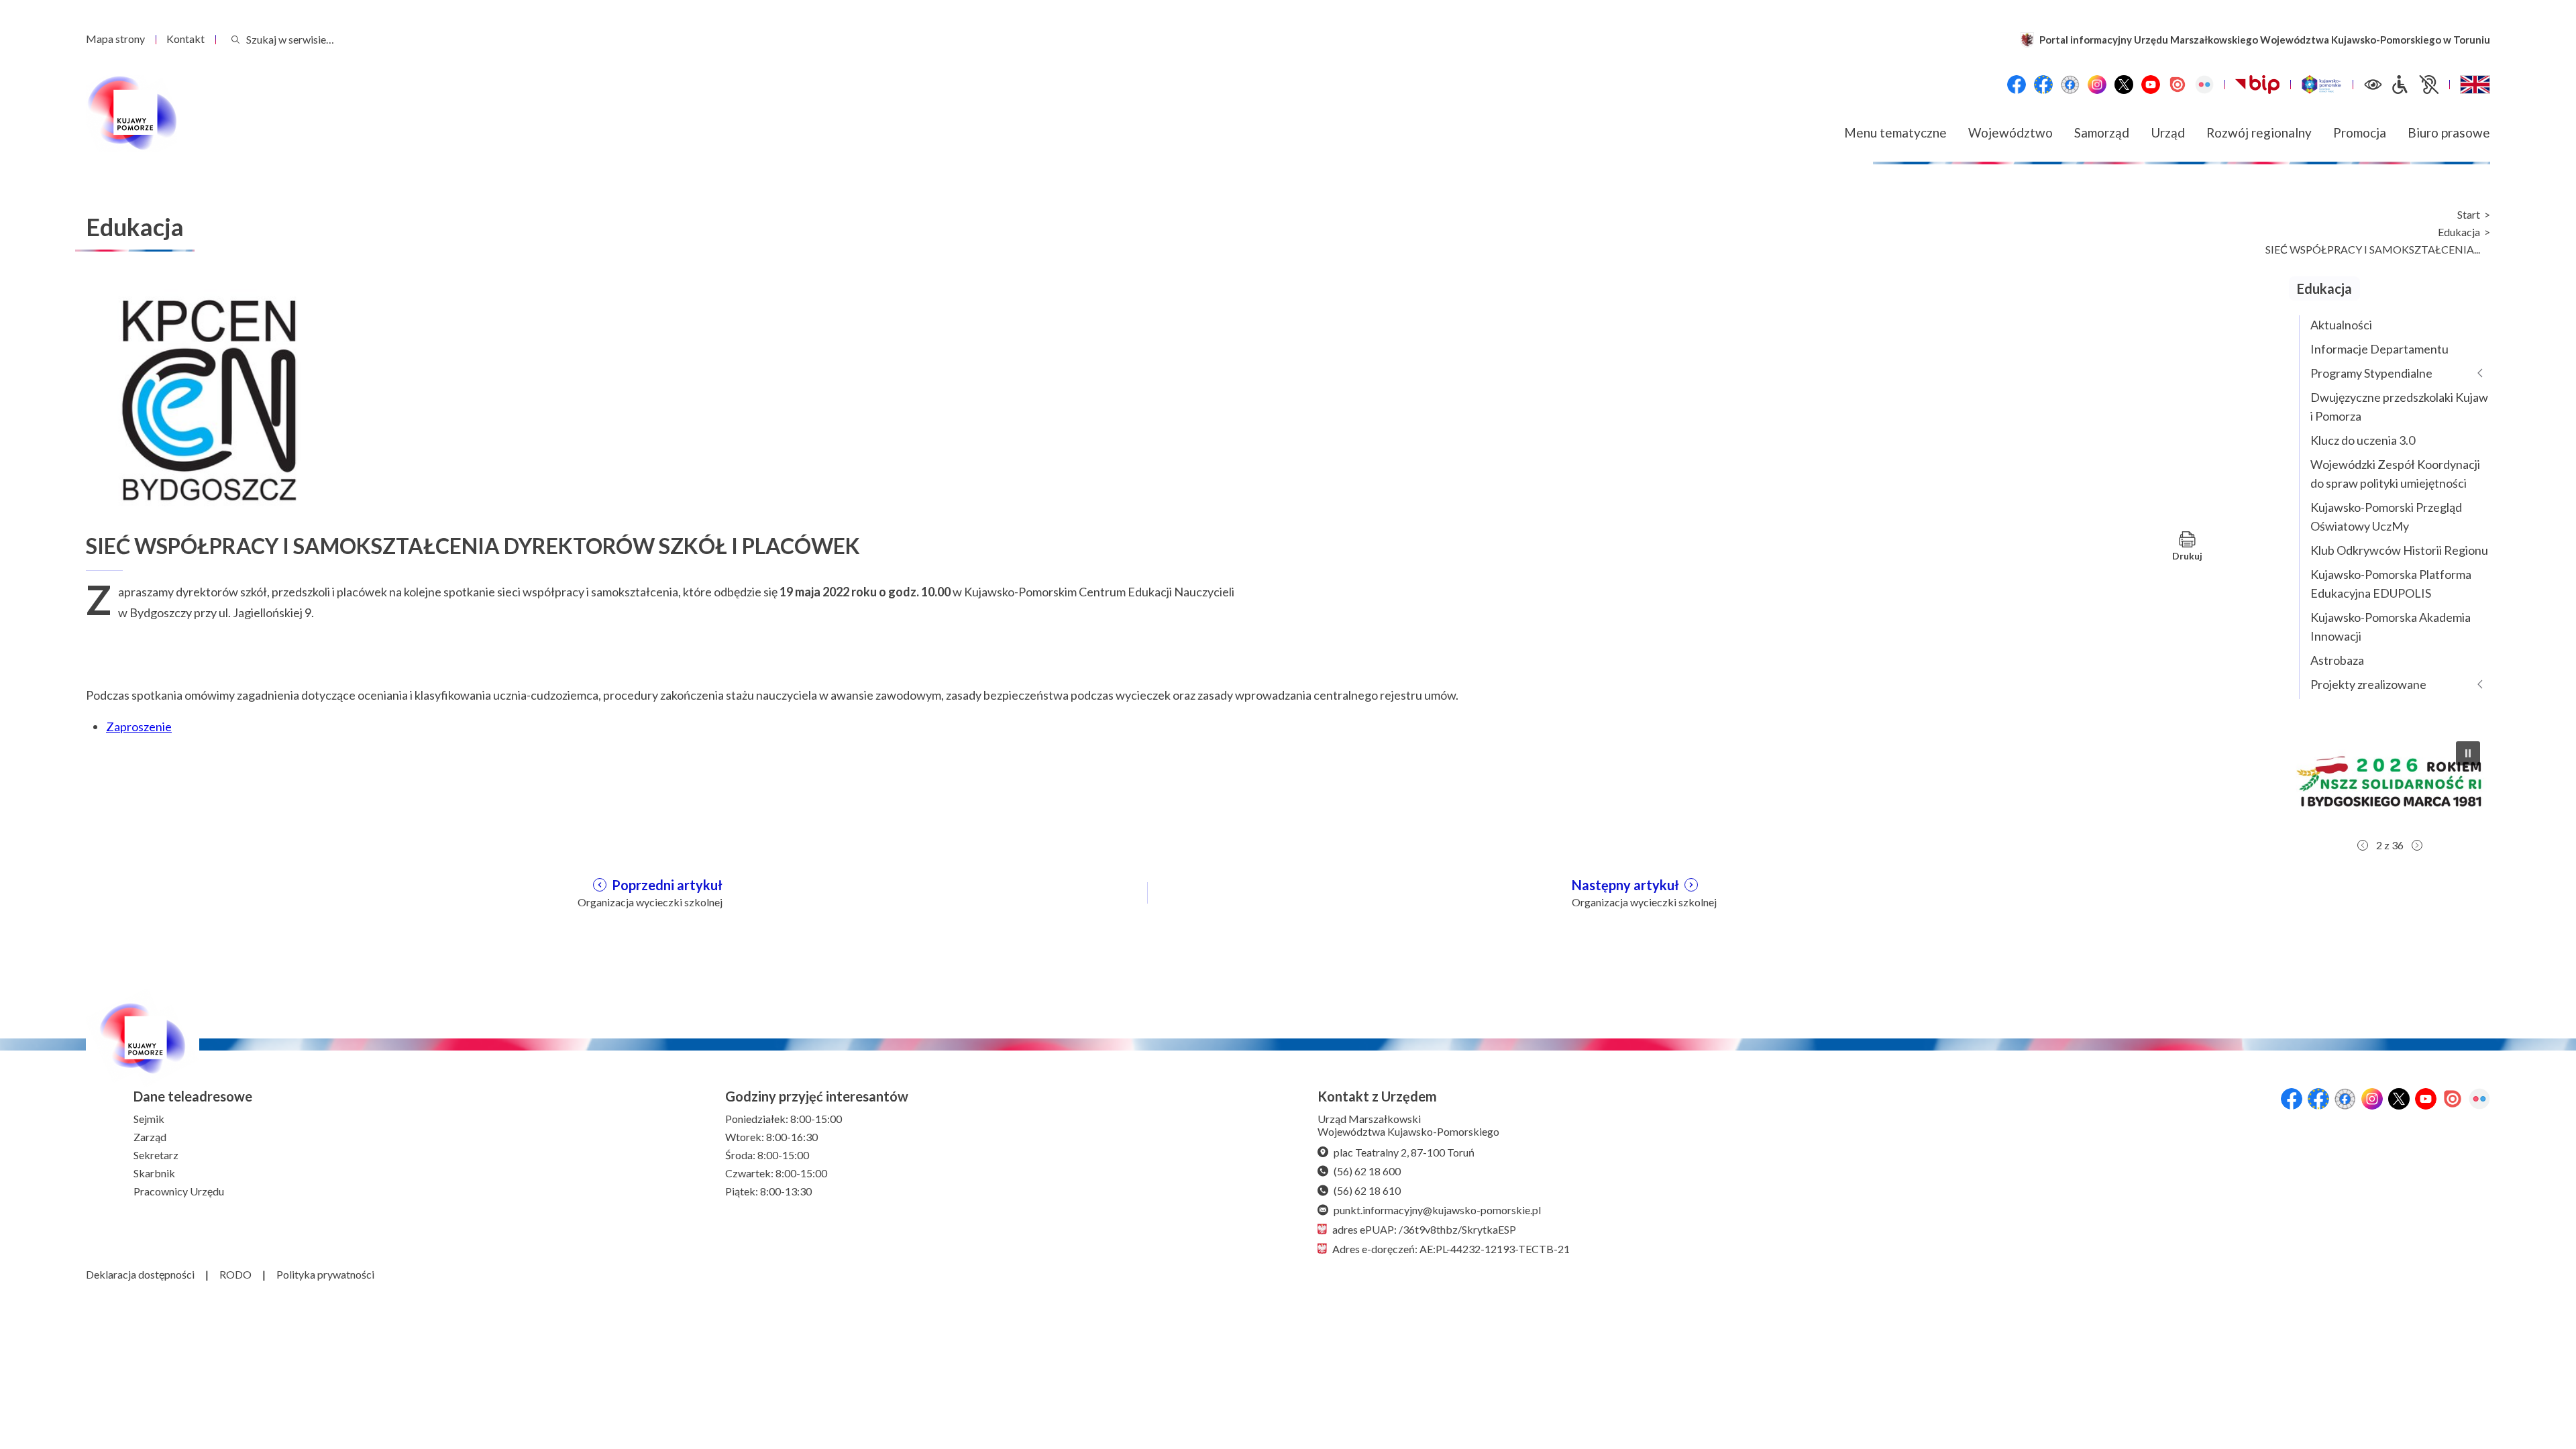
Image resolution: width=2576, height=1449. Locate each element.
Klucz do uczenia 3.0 (2363, 440)
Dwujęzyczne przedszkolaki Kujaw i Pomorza (2399, 407)
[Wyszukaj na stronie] (235, 39)
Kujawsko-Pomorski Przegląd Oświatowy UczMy (2386, 517)
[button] (2390, 782)
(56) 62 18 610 (1367, 1190)
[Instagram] (2097, 85)
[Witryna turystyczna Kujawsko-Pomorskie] (2321, 85)
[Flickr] (2204, 85)
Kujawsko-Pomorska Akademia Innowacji (2391, 627)
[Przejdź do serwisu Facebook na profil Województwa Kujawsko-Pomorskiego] (2017, 85)
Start (2469, 215)
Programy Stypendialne (2371, 373)
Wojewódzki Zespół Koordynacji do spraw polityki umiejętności (2395, 474)
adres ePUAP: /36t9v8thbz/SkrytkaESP (1424, 1229)
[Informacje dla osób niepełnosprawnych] (2414, 85)
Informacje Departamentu (2379, 349)
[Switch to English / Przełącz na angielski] (2475, 85)
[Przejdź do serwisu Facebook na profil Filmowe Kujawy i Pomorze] (2070, 85)
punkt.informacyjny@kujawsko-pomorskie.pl (1437, 1210)
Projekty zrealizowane (2368, 684)
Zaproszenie (139, 727)
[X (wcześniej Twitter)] (2124, 85)
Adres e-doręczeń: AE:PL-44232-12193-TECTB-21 (1451, 1249)
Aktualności (2341, 325)
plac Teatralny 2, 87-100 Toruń (1404, 1152)
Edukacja (2459, 232)
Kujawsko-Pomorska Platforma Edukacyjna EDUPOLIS (2391, 584)
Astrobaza (2337, 660)
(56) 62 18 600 (1367, 1171)
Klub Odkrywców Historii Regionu (2399, 550)
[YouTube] (2151, 85)
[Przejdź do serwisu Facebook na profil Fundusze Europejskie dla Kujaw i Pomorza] (2043, 85)
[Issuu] (2178, 85)
